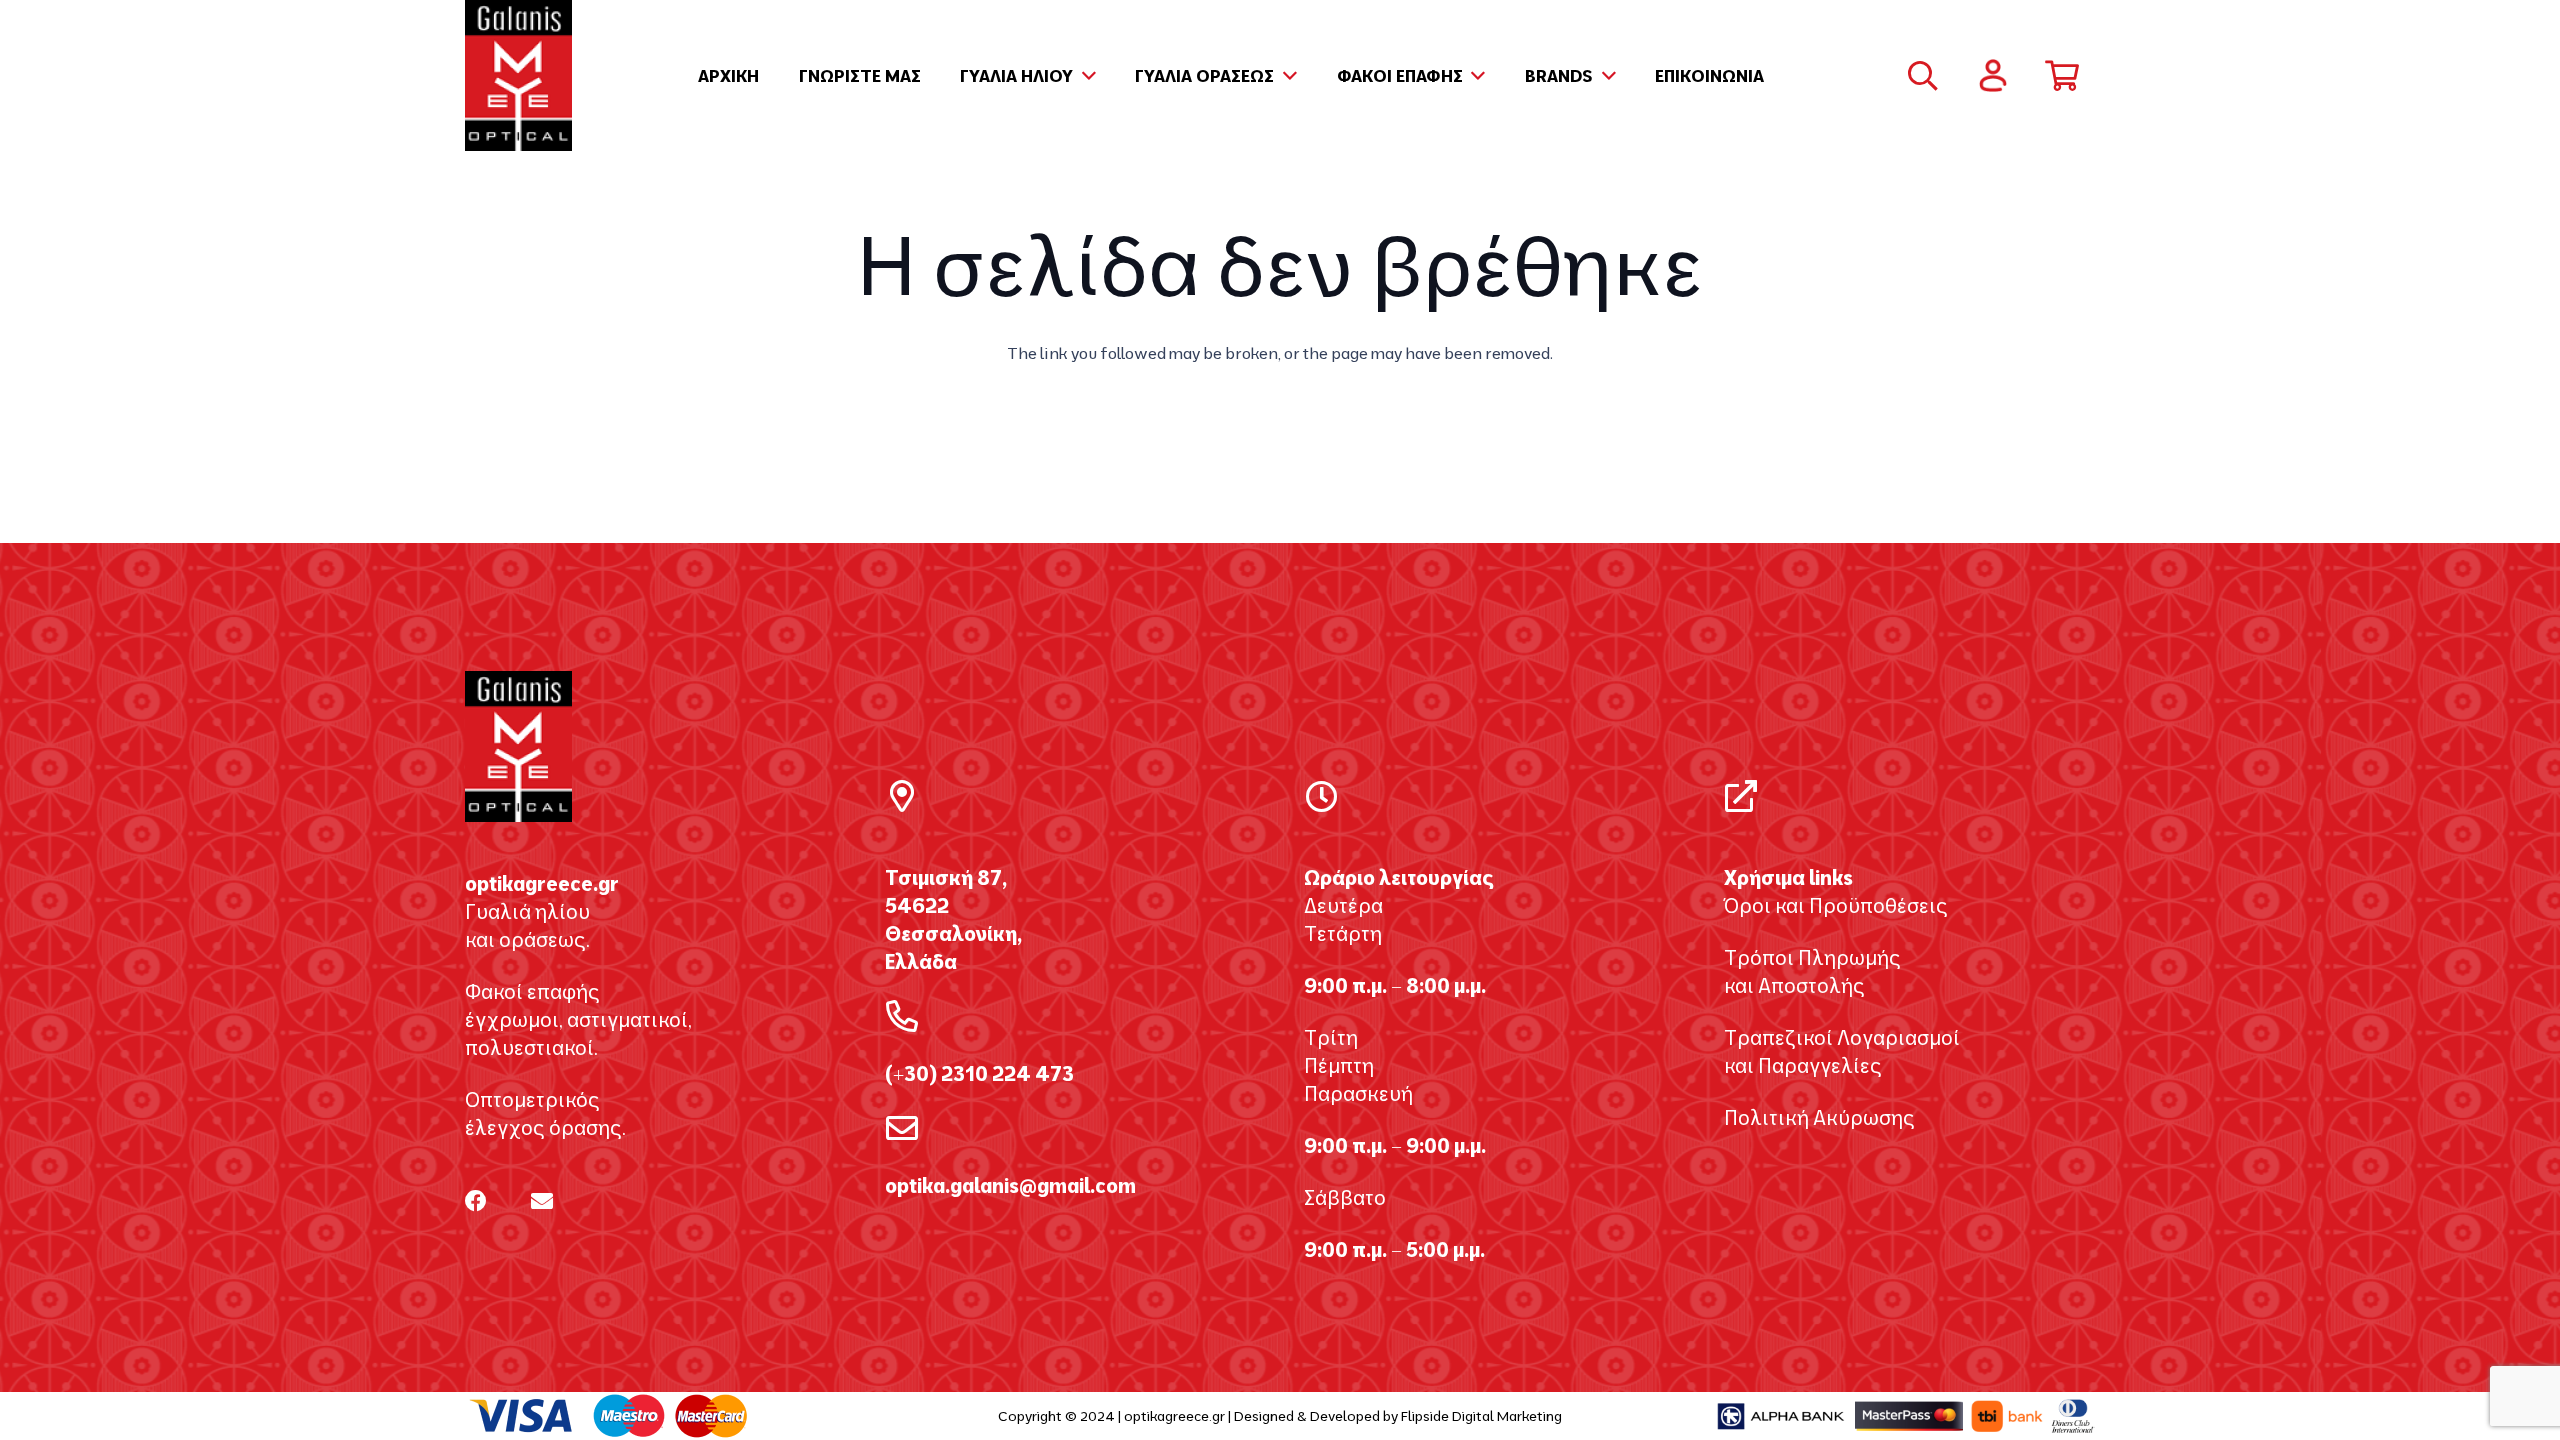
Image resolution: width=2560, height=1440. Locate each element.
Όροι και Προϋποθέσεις (1836, 905)
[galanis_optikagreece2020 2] (518, 75)
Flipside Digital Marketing (1481, 1416)
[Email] (542, 1201)
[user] (1993, 75)
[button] (1084, 76)
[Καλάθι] (2062, 76)
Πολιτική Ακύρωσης (1819, 1117)
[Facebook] (476, 1201)
